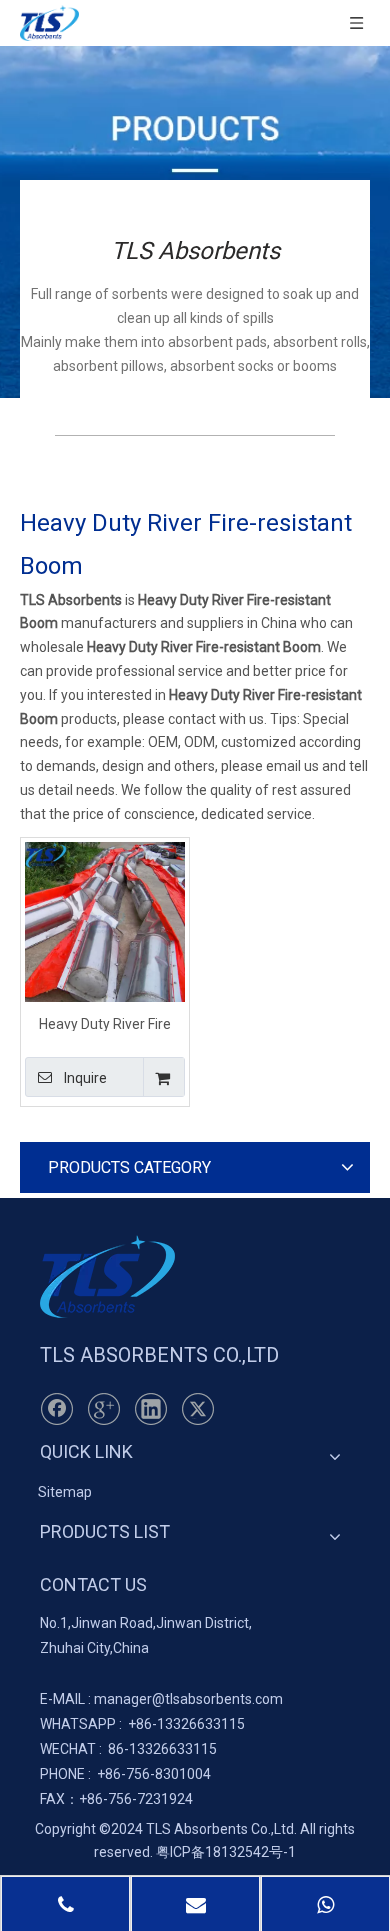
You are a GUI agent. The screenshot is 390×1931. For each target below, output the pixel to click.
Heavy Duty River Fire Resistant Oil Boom (105, 1023)
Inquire (85, 1078)
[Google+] (104, 1409)
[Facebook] (57, 1409)
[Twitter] (198, 1409)
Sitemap (65, 1492)
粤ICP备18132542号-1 (226, 1852)
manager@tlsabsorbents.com (188, 1699)
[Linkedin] (151, 1409)
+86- (142, 1724)
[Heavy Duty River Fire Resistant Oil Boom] (105, 920)
